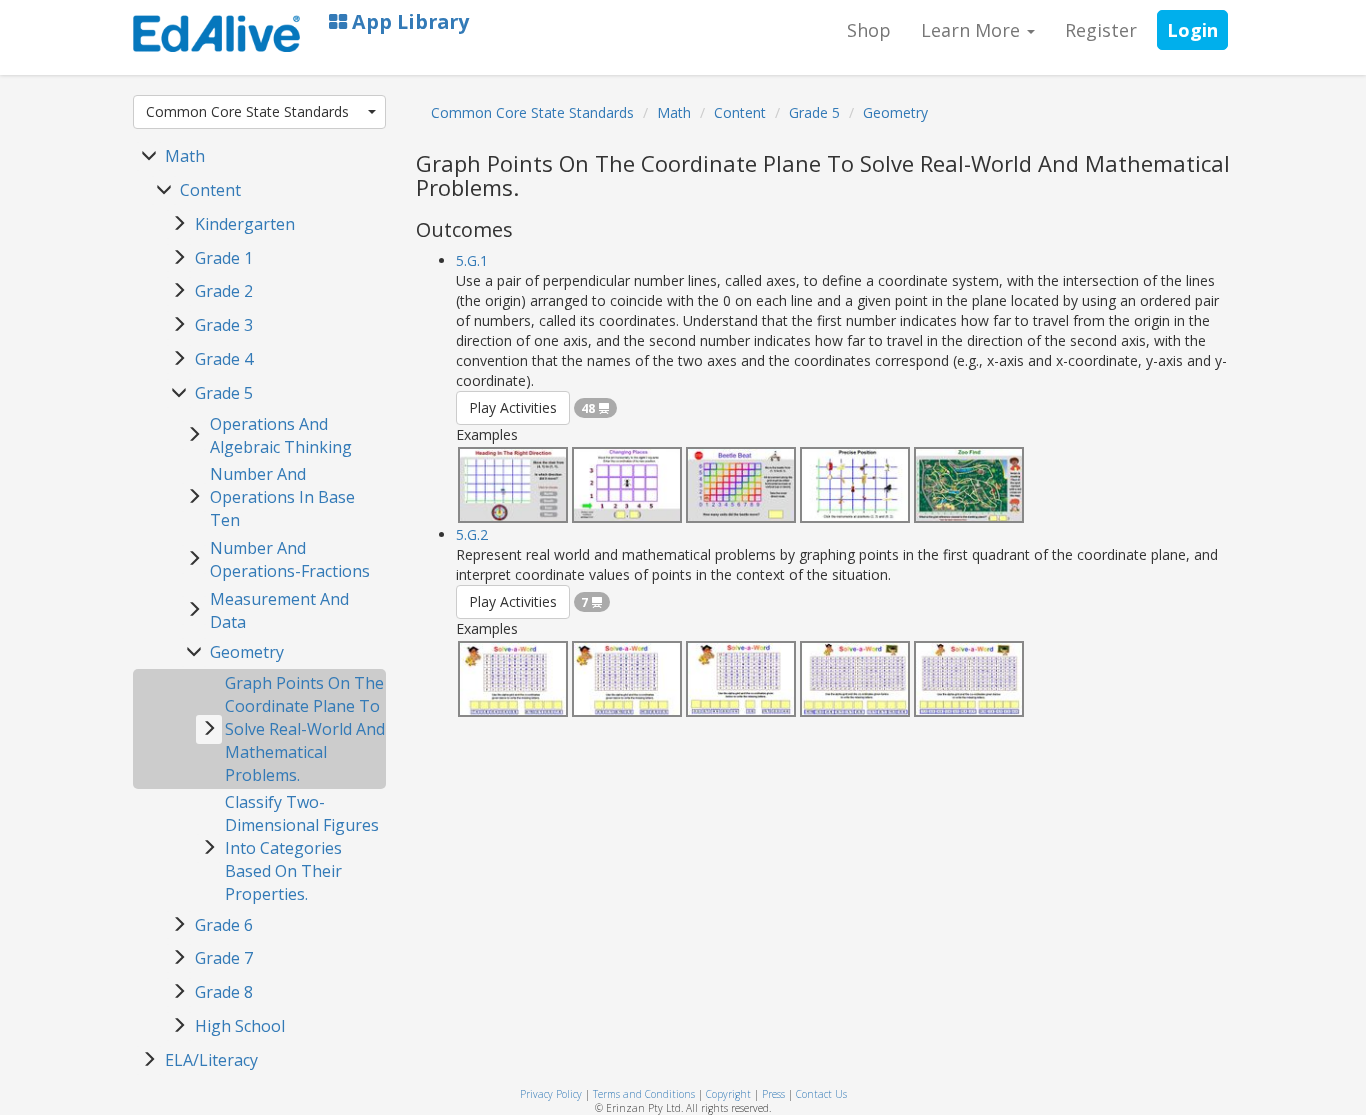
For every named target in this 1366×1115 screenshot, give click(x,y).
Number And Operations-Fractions (290, 559)
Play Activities (513, 407)
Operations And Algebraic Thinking (281, 435)
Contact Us (821, 1094)
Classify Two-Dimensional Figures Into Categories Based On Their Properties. (302, 847)
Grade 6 (224, 925)
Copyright (728, 1094)
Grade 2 (224, 291)
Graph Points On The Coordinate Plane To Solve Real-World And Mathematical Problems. (305, 728)
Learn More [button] (973, 30)
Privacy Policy (551, 1094)
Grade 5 (224, 393)
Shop (869, 30)
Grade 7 (224, 958)
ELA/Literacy (211, 1060)
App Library (408, 21)
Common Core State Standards (247, 111)
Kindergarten (245, 224)
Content (210, 190)
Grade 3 (224, 325)
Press (773, 1094)
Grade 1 (224, 258)
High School (240, 1026)
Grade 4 (224, 359)
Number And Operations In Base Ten (282, 497)
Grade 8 (224, 992)
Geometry (247, 652)
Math (185, 156)
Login (1192, 30)
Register (1101, 30)
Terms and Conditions (644, 1094)
